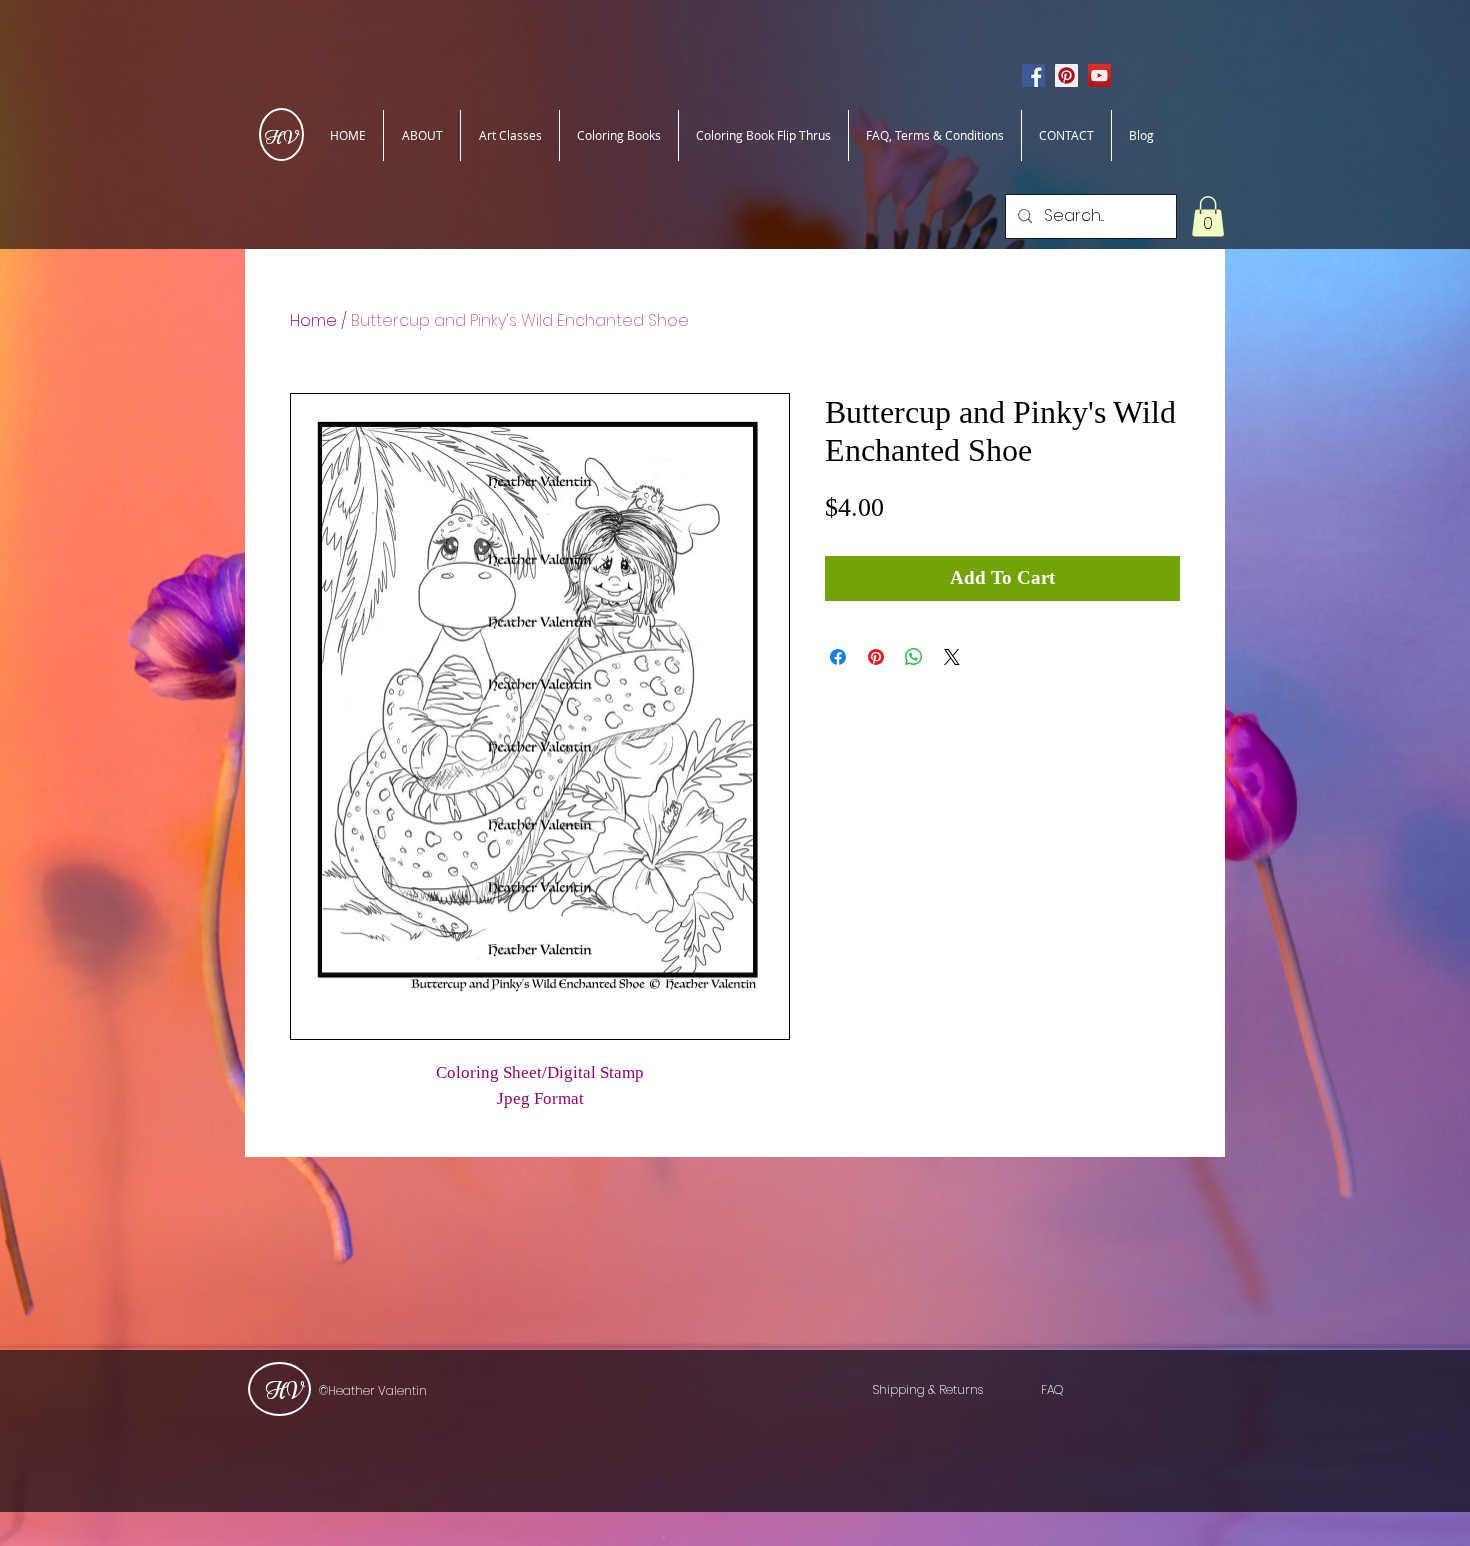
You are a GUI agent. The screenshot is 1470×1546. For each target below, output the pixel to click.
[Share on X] (952, 657)
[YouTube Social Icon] (1099, 75)
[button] (1208, 216)
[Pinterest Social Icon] (1066, 75)
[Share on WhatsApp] (914, 657)
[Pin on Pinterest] (876, 657)
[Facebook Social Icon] (1033, 75)
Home (313, 320)
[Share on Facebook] (838, 657)
